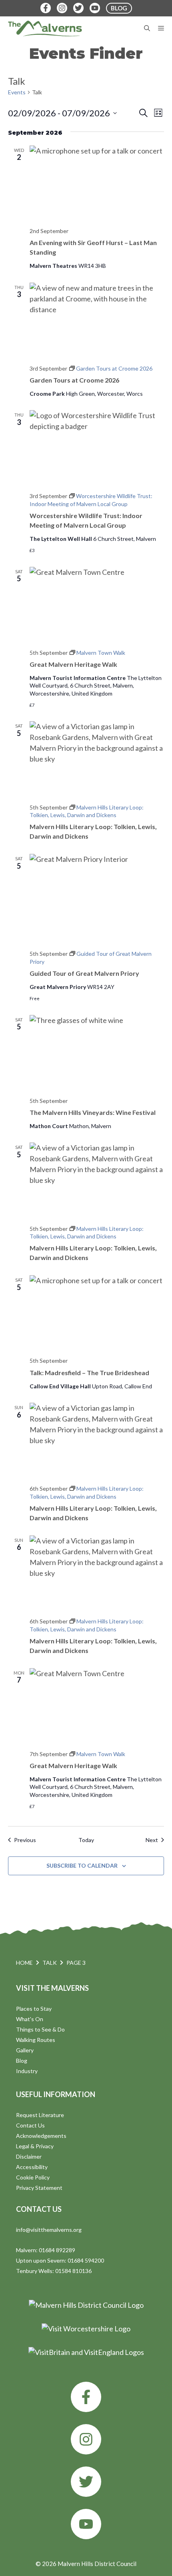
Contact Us (30, 2125)
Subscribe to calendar (82, 1865)
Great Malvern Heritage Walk (73, 664)
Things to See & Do (40, 2029)
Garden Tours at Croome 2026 (74, 380)
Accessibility (32, 2167)
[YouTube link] (86, 2524)
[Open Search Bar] (147, 28)
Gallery (25, 2050)
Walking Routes (36, 2040)
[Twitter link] (86, 2482)
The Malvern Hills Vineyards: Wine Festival (93, 1112)
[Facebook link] (86, 2397)
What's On (30, 2019)
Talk (50, 1963)
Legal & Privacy (35, 2146)
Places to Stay (34, 2009)
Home (24, 1963)
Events (17, 92)
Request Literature (40, 2115)
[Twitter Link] (78, 8)
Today (86, 1840)
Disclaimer (29, 2156)
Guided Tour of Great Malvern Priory (84, 973)
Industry (27, 2071)
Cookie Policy (33, 2177)
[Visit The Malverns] (45, 28)
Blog (22, 2061)
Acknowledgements (41, 2136)
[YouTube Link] (95, 8)
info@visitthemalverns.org (49, 2230)
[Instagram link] (86, 2439)
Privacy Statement (39, 2188)
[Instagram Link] (62, 8)
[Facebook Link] (46, 8)
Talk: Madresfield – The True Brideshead (89, 1373)
